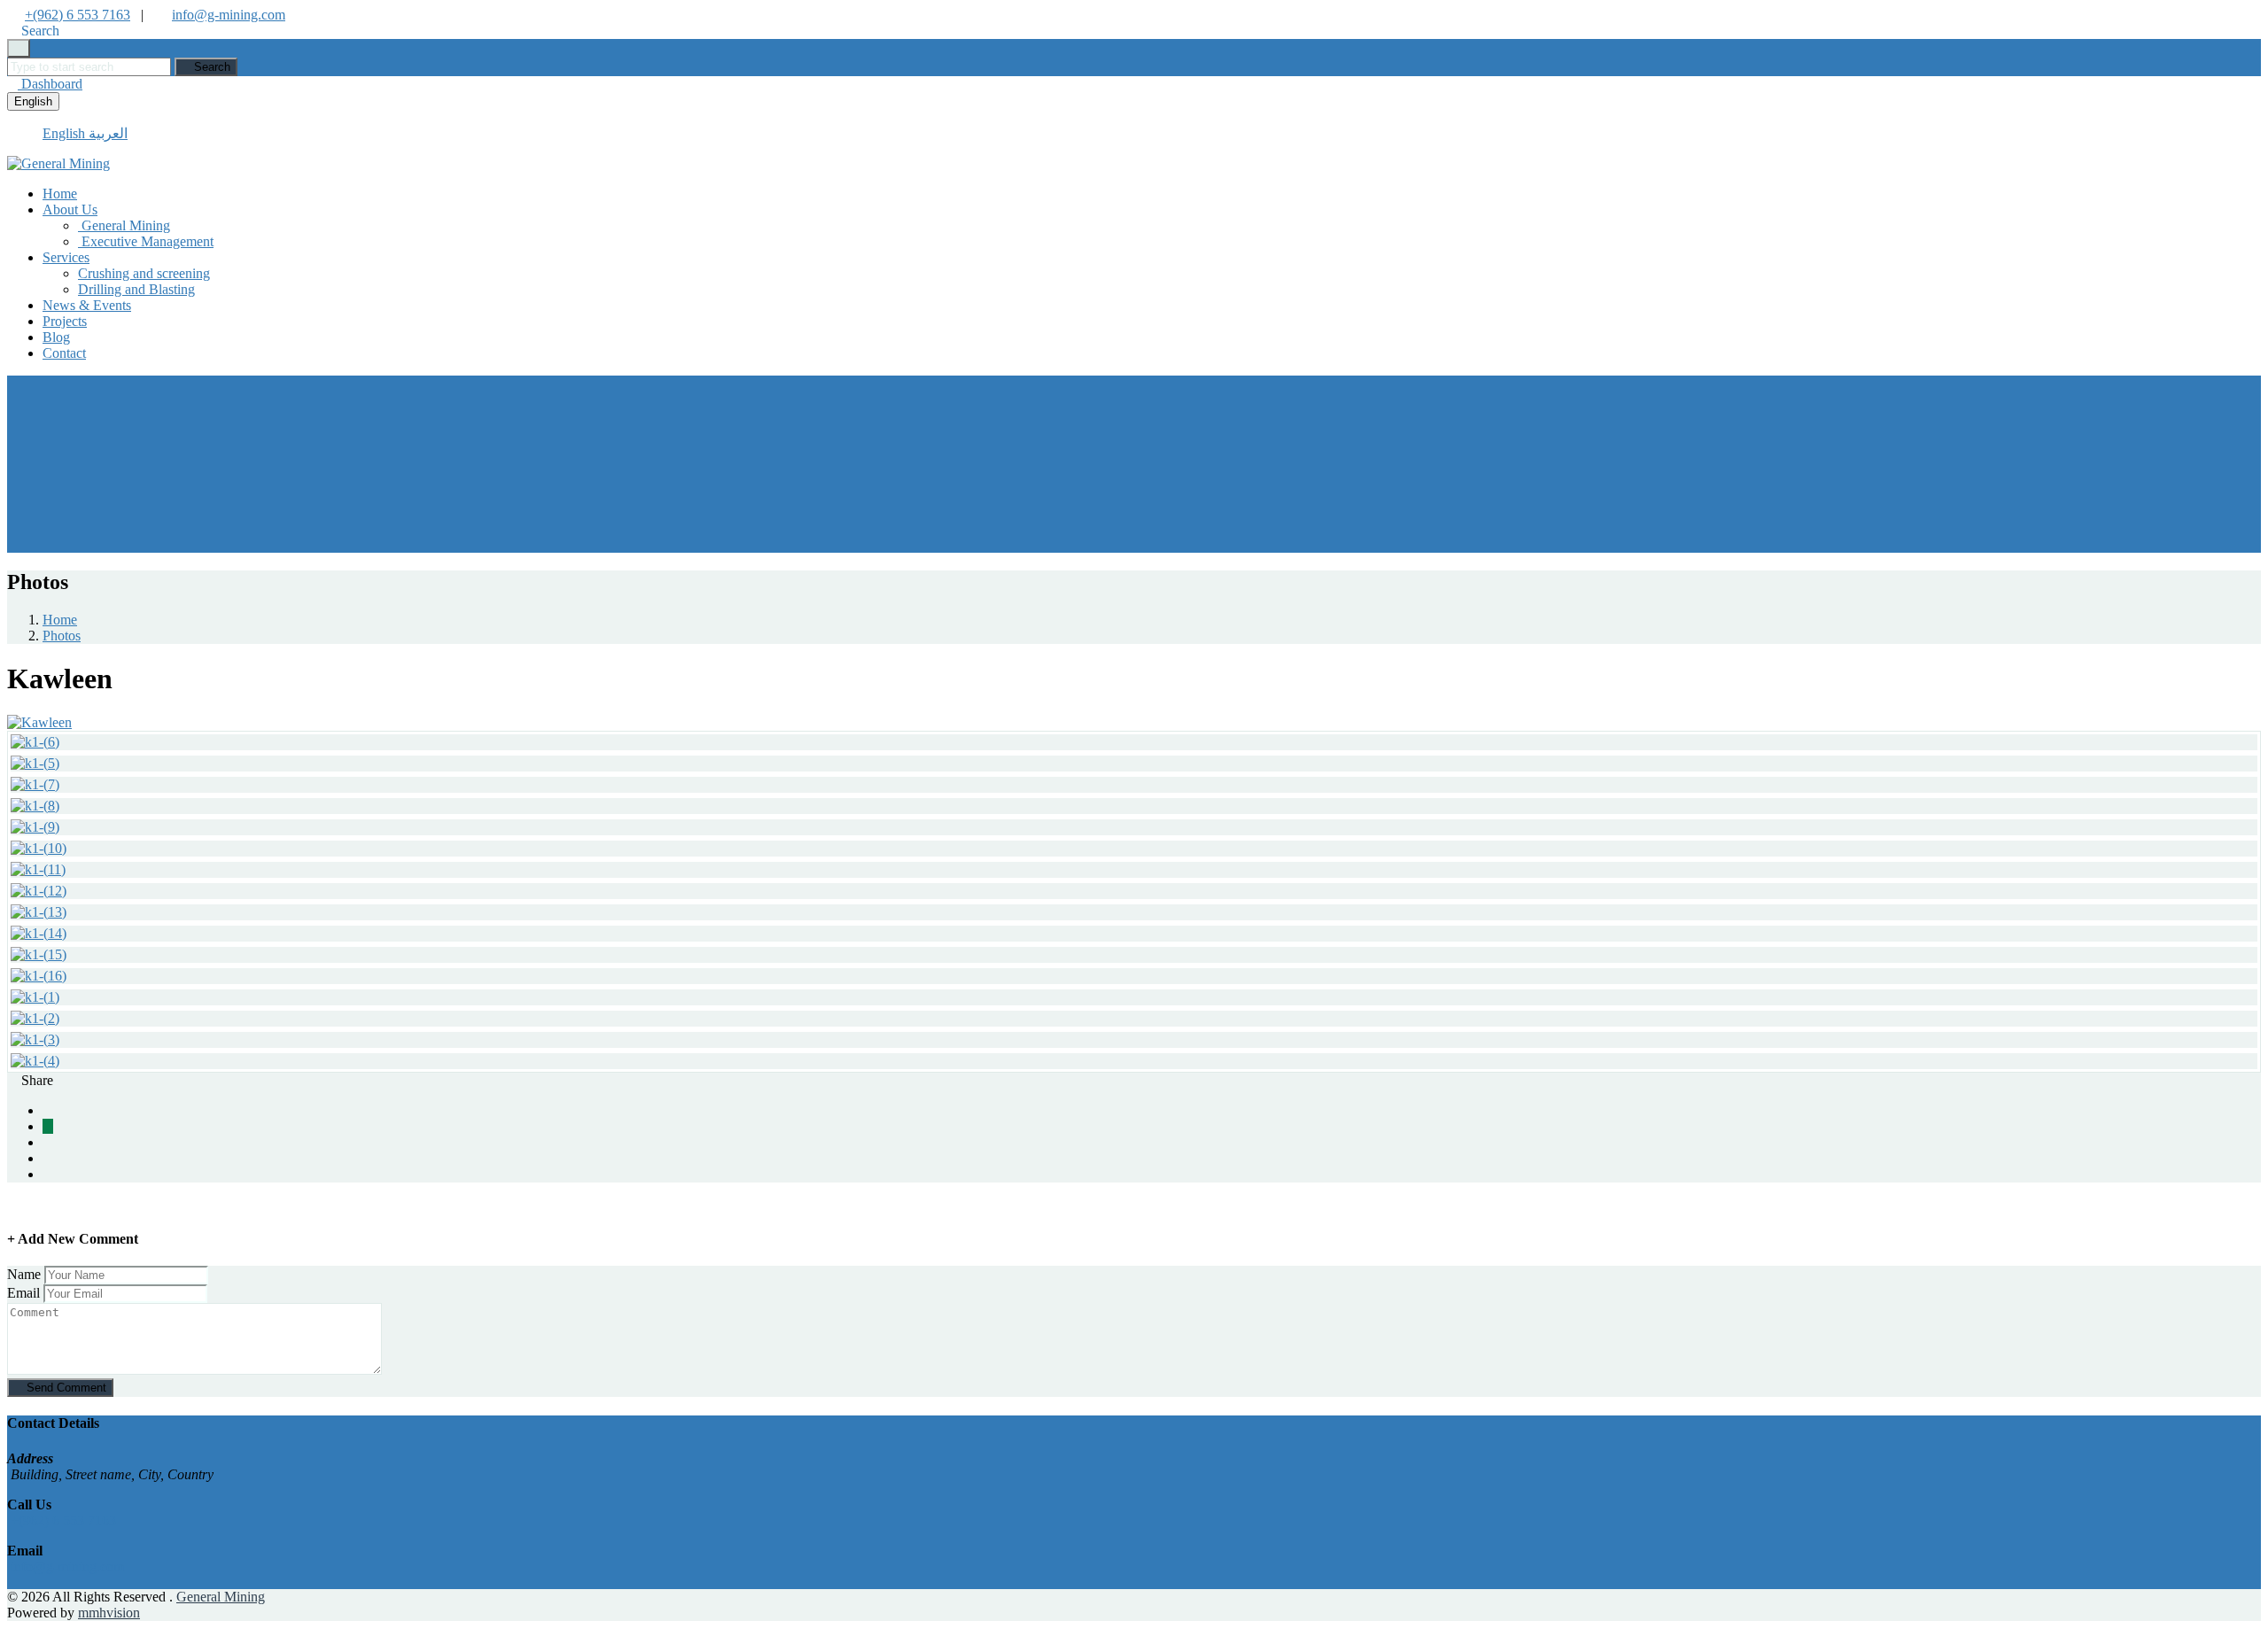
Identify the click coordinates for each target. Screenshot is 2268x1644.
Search (210, 67)
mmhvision (109, 1613)
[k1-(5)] (35, 763)
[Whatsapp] (48, 1126)
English (33, 101)
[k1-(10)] (39, 848)
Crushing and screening (144, 273)
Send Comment (65, 1388)
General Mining (124, 225)
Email (23, 1293)
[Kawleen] (39, 722)
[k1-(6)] (35, 742)
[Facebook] (48, 1110)
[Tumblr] (48, 1174)
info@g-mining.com (229, 15)
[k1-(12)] (39, 891)
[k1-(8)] (35, 806)
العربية (108, 133)
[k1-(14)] (39, 933)
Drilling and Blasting (136, 289)
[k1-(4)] (35, 1061)
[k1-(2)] (35, 1018)
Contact (64, 353)
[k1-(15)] (39, 954)
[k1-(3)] (35, 1039)
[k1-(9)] (35, 827)
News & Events (87, 305)
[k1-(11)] (38, 869)
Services (66, 257)
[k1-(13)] (39, 912)
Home (60, 194)
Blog (56, 337)
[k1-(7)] (35, 784)
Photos (62, 636)
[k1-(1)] (35, 997)
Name (24, 1274)
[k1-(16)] (39, 976)
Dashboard (50, 84)
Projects (65, 321)
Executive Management (146, 241)
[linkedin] (48, 1158)
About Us (70, 209)
